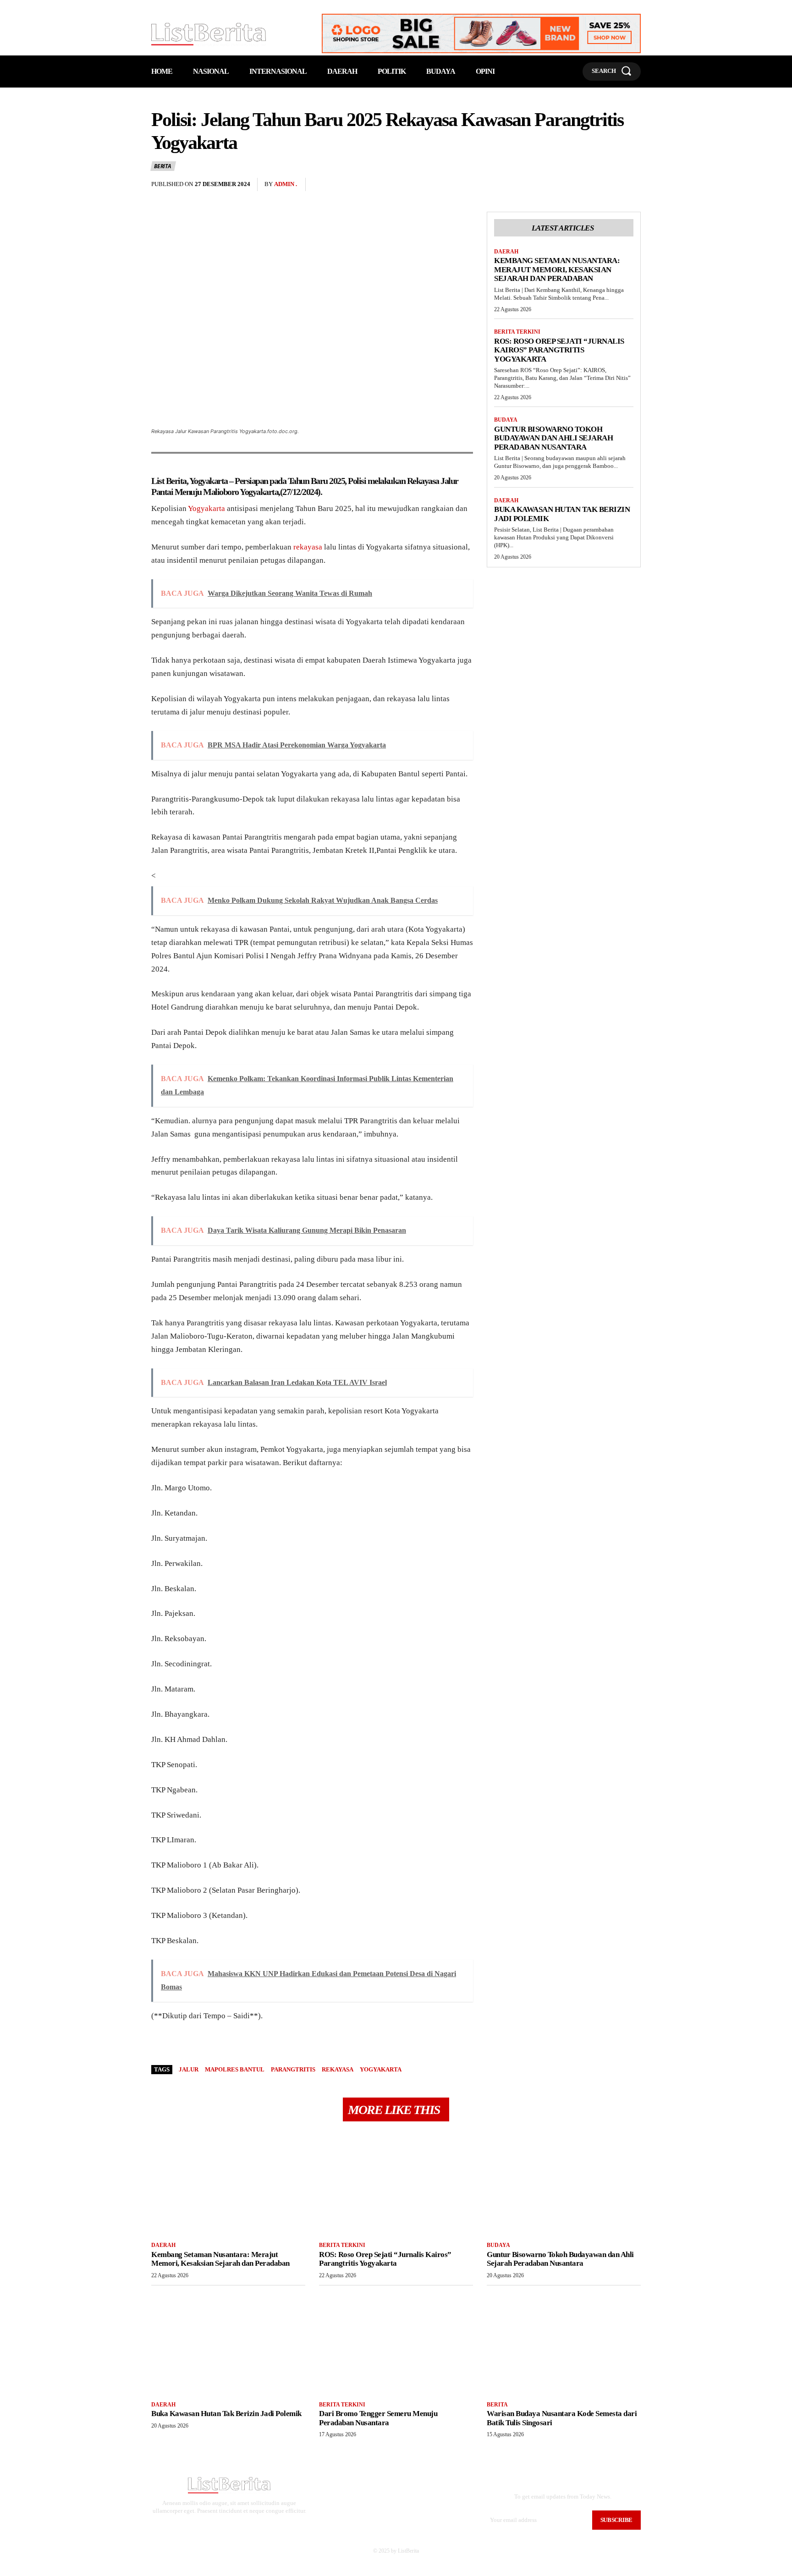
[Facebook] (568, 185)
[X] (589, 185)
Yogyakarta (206, 508)
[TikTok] (234, 2527)
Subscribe (616, 2520)
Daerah (506, 252)
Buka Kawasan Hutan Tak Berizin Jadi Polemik (226, 2414)
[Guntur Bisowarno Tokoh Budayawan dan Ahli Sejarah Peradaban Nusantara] (564, 2183)
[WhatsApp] (632, 185)
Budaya (506, 420)
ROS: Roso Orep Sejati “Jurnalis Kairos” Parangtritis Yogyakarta (559, 350)
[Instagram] (220, 2527)
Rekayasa (338, 2069)
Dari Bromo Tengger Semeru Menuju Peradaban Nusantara (378, 2418)
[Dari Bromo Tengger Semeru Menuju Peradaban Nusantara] (396, 2342)
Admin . (286, 184)
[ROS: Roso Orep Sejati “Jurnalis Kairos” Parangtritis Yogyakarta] (396, 2183)
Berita (163, 166)
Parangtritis (293, 2069)
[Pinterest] (610, 185)
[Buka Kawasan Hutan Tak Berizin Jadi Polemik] (228, 2342)
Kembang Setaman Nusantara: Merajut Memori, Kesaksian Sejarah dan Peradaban (557, 269)
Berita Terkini (517, 332)
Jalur (189, 2069)
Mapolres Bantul (235, 2069)
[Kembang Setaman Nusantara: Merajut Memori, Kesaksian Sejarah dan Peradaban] (228, 2183)
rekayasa (308, 547)
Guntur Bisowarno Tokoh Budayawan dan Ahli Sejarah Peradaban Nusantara (553, 438)
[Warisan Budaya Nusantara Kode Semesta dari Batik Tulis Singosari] (564, 2342)
